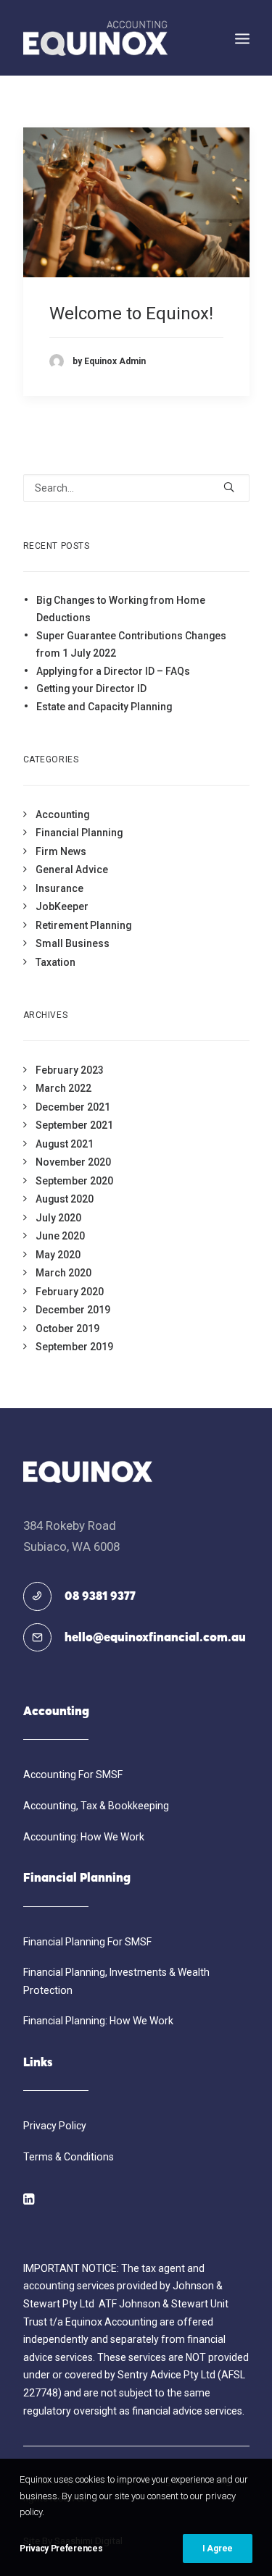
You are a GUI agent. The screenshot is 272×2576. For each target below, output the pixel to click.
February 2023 (70, 1070)
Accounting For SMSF (73, 1775)
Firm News (61, 851)
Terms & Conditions (69, 2157)
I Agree (218, 2548)
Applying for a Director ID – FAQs (113, 671)
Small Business (73, 943)
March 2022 (63, 1088)
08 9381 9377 (100, 1597)
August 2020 (65, 1199)
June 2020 (60, 1236)
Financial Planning (79, 833)
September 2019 (74, 1347)
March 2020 (63, 1273)
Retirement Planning (83, 925)
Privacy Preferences (61, 2548)
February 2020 (70, 1292)
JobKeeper (62, 906)
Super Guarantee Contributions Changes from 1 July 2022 (131, 645)
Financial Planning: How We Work (98, 2021)
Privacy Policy (55, 2126)
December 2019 (73, 1310)
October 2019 (67, 1329)
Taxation (55, 962)
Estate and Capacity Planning (104, 707)
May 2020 (58, 1255)
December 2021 (73, 1107)
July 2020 (58, 1218)
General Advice (72, 870)
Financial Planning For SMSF (87, 1942)
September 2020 (74, 1181)
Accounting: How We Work (84, 1837)
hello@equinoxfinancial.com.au (155, 1638)
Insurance (59, 888)
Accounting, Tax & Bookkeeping (96, 1806)
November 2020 (73, 1162)
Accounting (62, 815)
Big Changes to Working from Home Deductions (121, 609)
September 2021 (74, 1125)
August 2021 (65, 1144)
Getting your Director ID (91, 689)
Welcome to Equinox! (131, 313)
